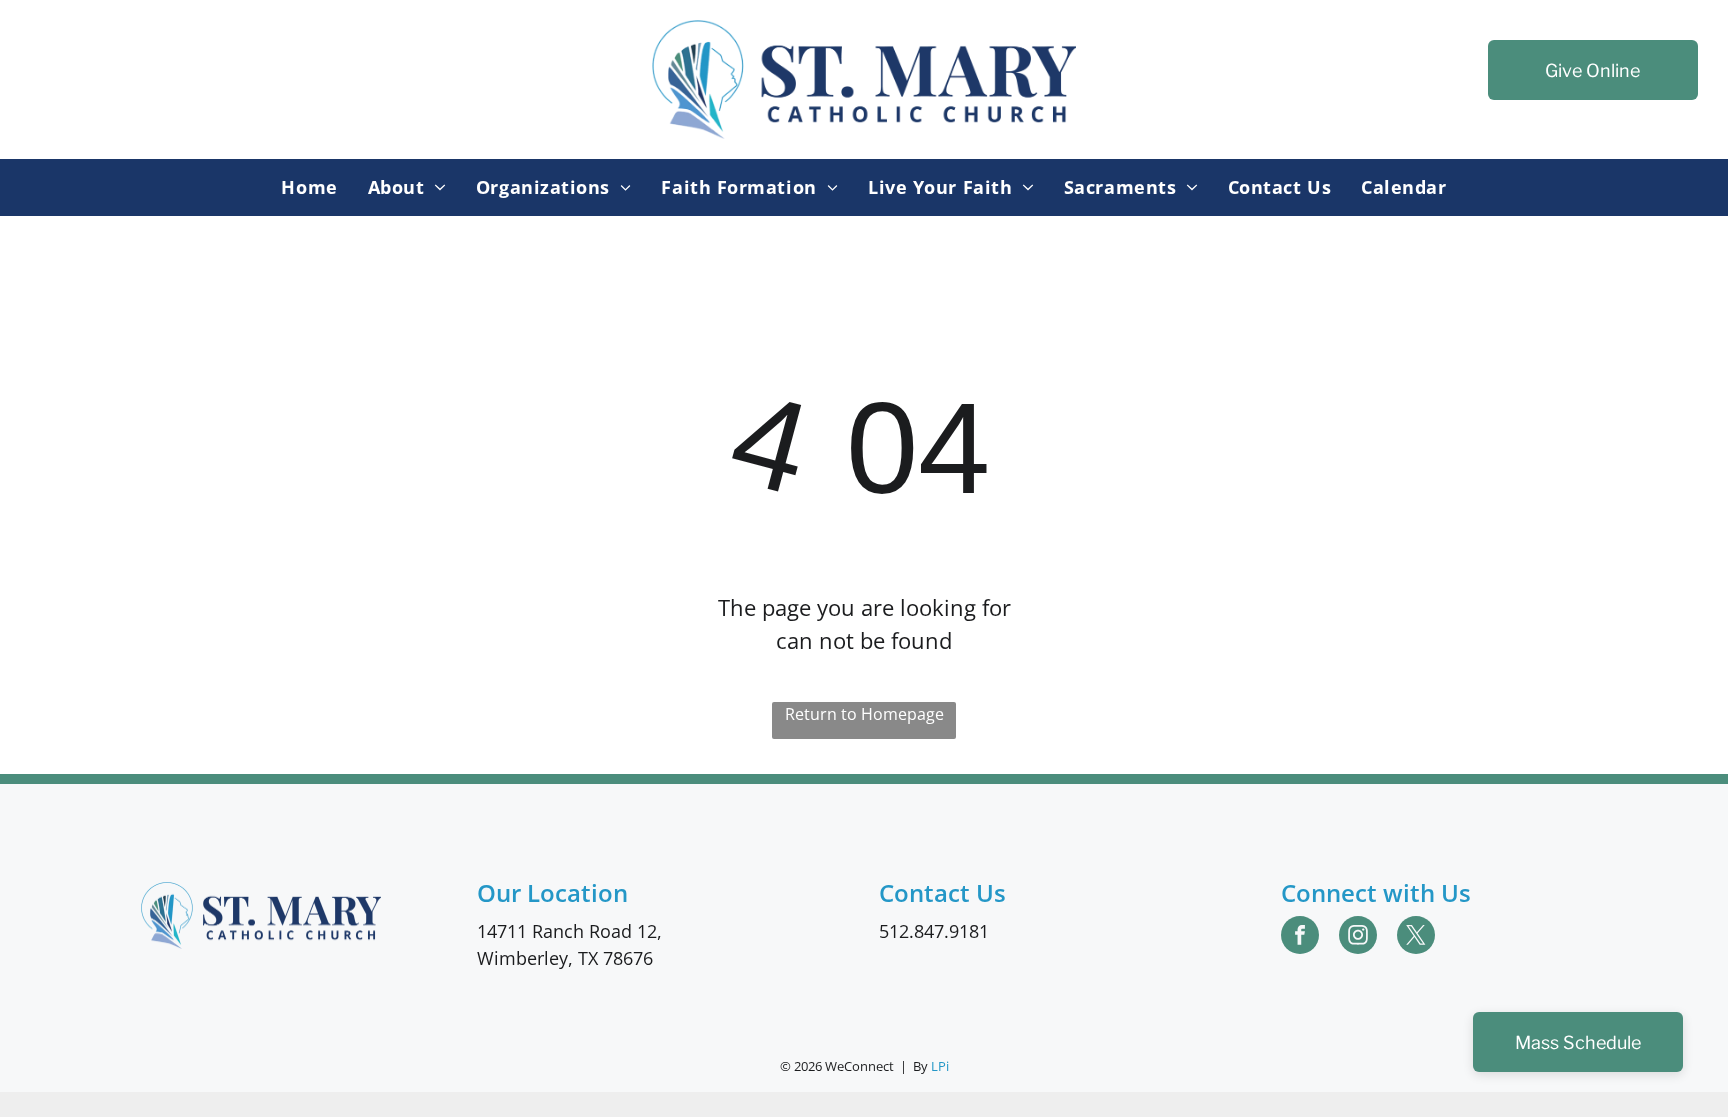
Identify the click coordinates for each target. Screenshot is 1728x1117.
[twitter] (1416, 937)
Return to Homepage (864, 714)
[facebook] (1300, 937)
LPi (940, 1066)
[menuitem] (309, 187)
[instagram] (1358, 937)
